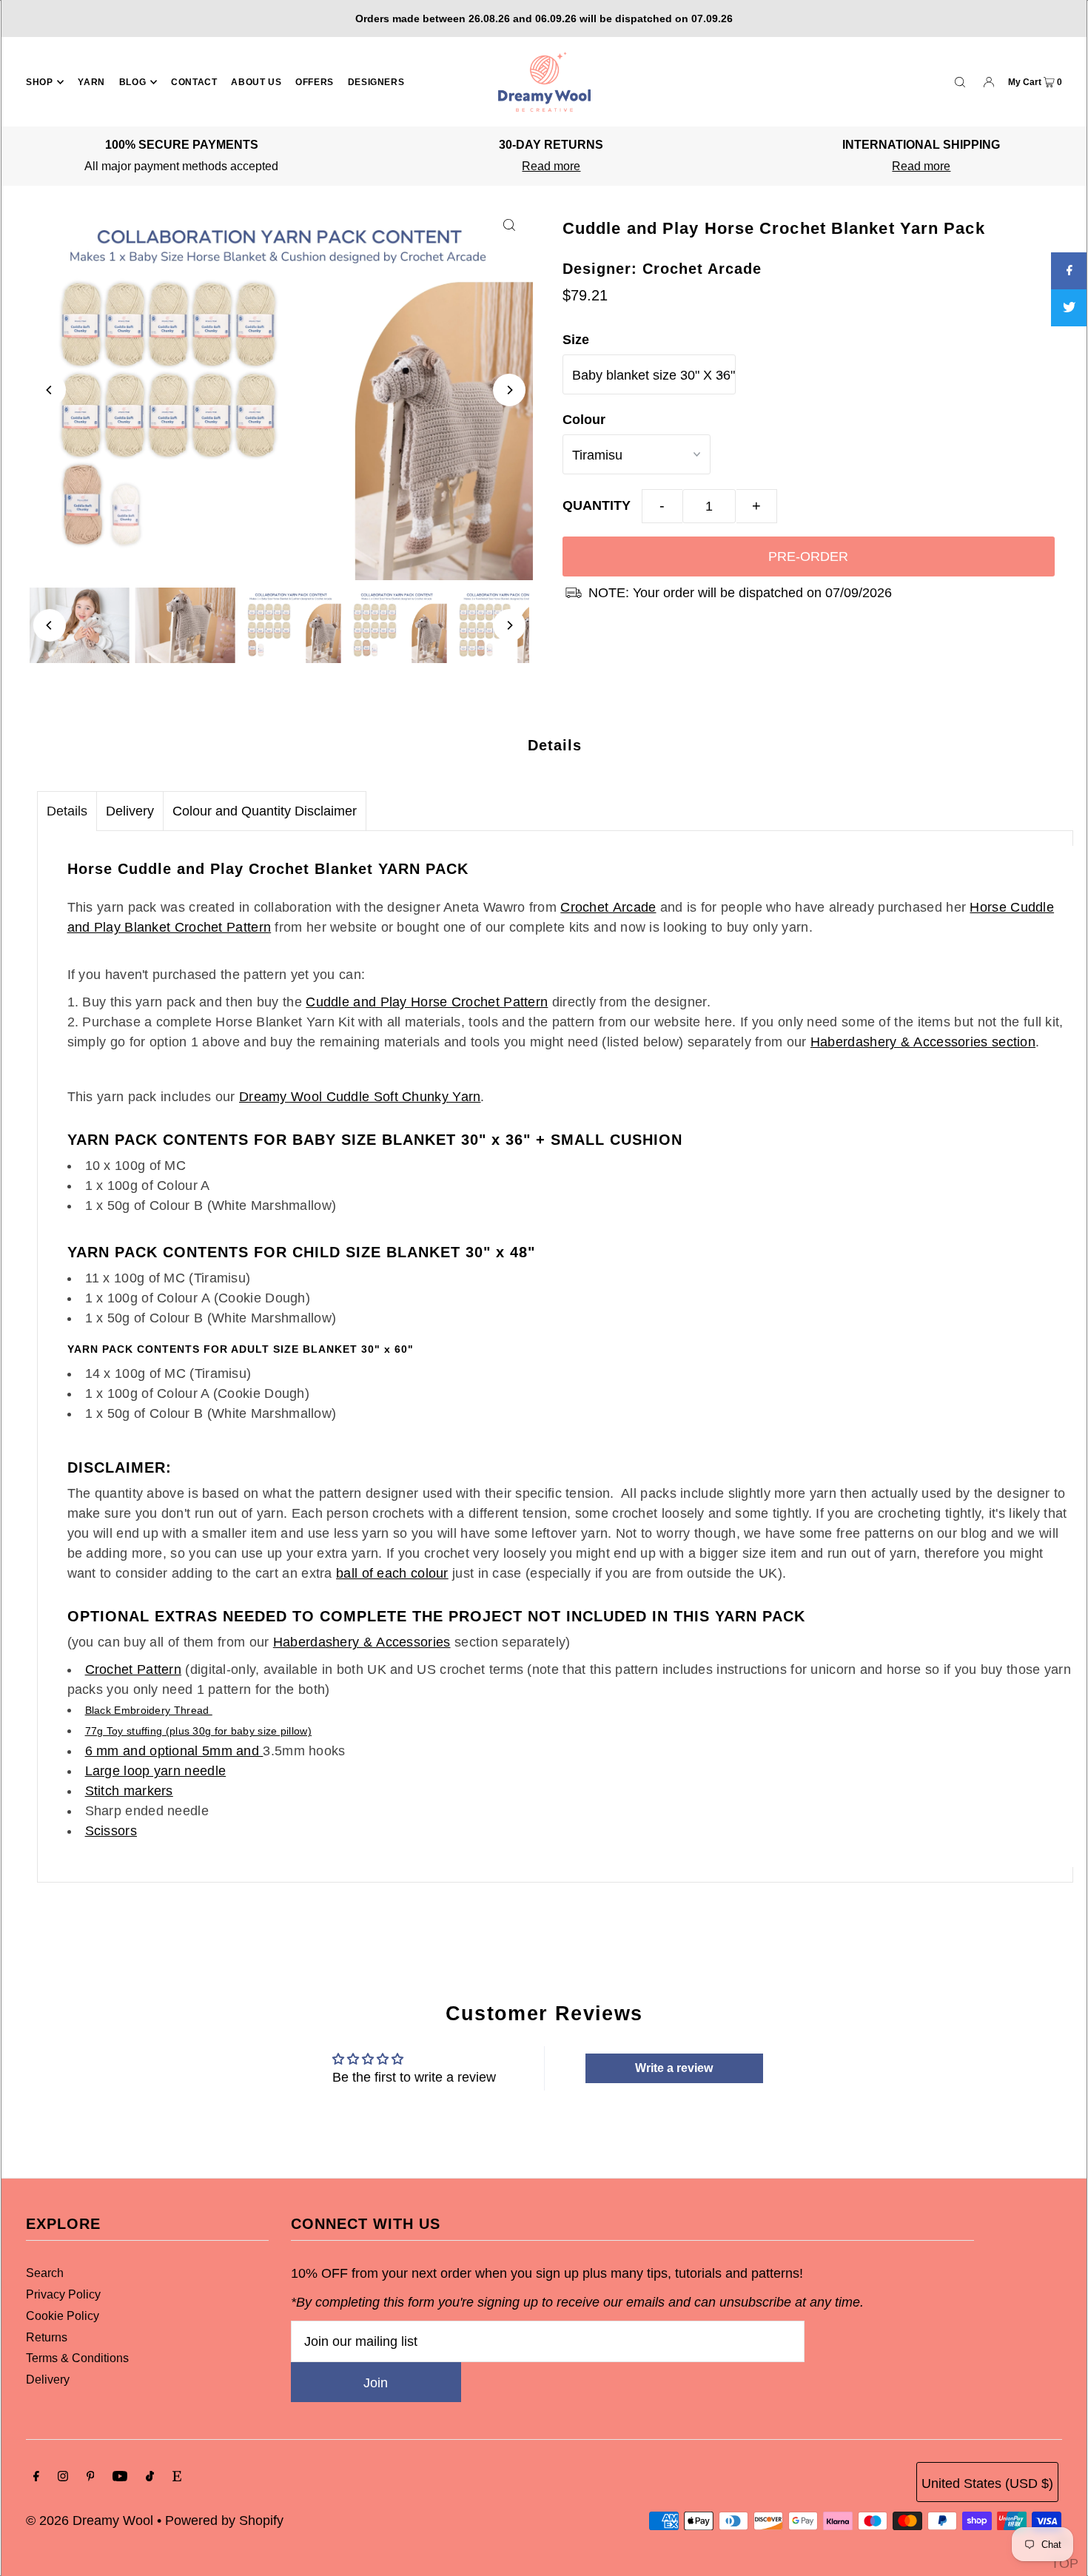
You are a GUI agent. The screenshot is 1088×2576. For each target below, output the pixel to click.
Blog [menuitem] (132, 82)
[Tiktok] (150, 2477)
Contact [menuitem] (194, 82)
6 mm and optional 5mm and (174, 1751)
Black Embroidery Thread (149, 1710)
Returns (47, 2337)
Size (576, 340)
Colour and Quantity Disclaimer (265, 811)
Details (67, 811)
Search (45, 2273)
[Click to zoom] (509, 224)
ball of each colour (392, 1573)
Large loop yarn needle (156, 1771)
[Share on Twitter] (1069, 308)
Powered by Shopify (224, 2520)
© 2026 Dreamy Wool (90, 2520)
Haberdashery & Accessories (362, 1642)
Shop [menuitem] (39, 82)
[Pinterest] (91, 2477)
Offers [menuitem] (315, 82)
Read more (551, 166)
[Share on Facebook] (1069, 271)
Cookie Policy (63, 2316)
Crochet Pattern (134, 1669)
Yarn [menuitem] (91, 82)
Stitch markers (129, 1791)
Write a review (674, 2068)
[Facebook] (36, 2477)
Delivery (130, 811)
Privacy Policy (63, 2294)
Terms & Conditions (77, 2358)
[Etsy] (177, 2477)
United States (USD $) (987, 2483)
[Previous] (50, 390)
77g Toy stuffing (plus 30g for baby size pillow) (198, 1731)
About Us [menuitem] (256, 82)
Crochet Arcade (608, 907)
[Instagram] (63, 2477)
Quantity (597, 505)
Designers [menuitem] (376, 82)
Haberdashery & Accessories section (923, 1042)
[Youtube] (120, 2477)
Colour (584, 420)
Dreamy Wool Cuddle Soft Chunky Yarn (360, 1097)
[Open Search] (960, 81)
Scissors (111, 1831)
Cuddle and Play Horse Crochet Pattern (427, 1002)
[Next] (509, 390)
